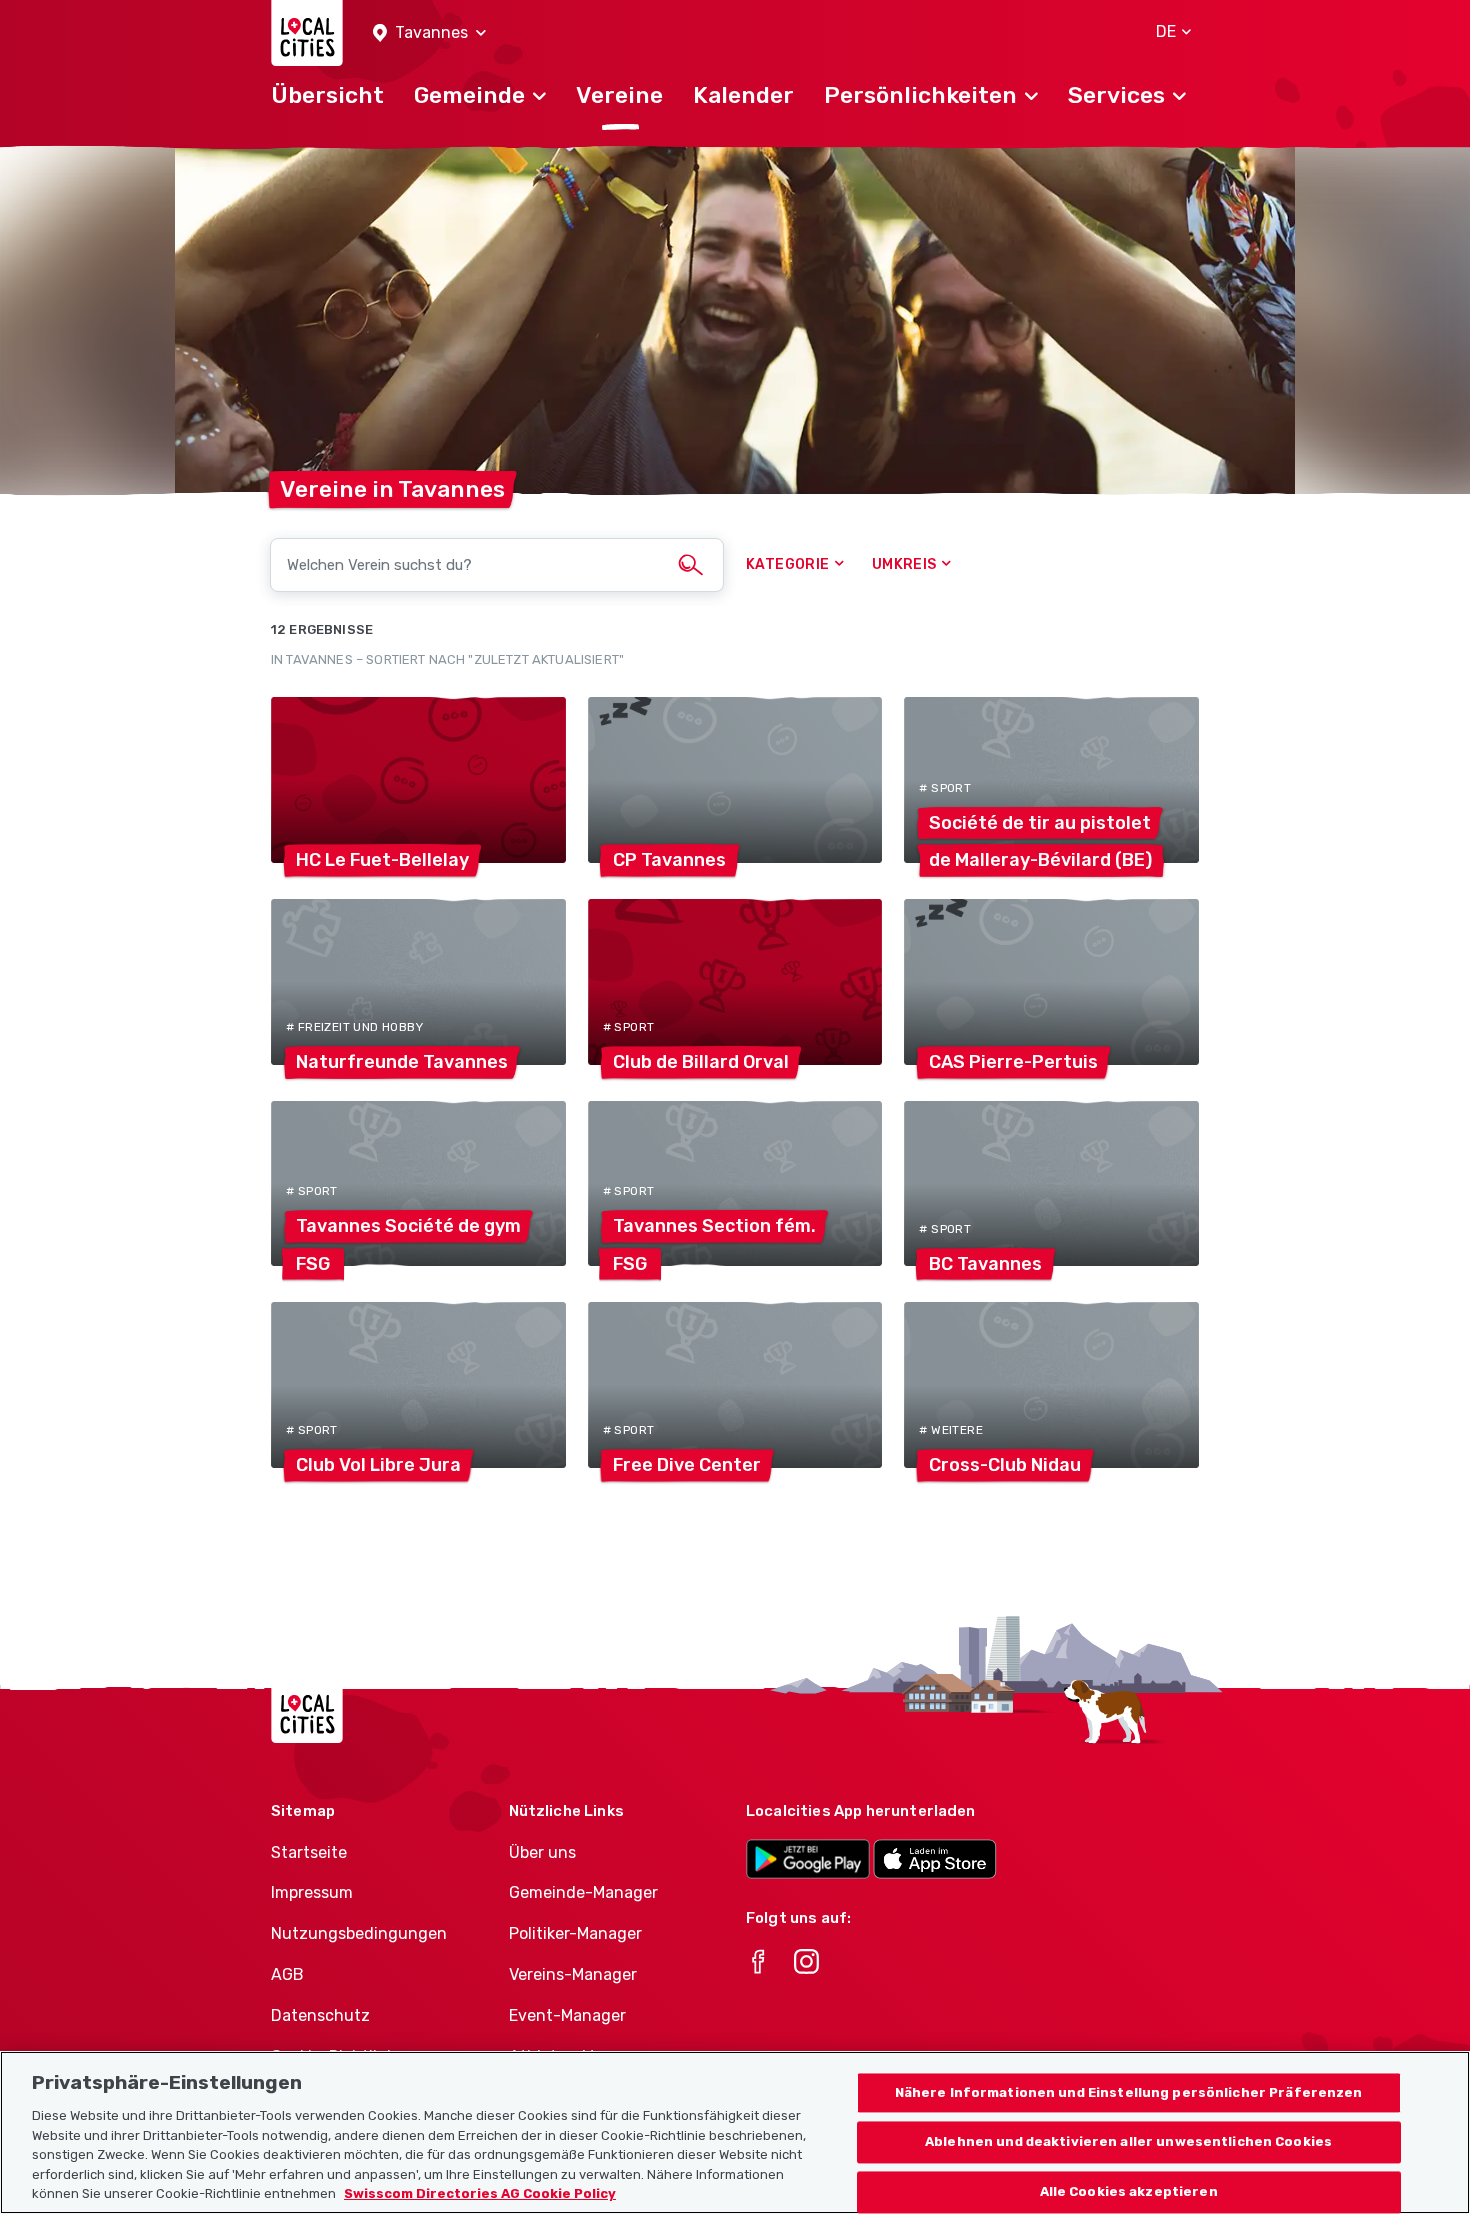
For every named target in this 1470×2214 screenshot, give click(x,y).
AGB (287, 1974)
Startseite (309, 1852)
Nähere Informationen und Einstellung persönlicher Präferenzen (1129, 2092)
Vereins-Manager (573, 1974)
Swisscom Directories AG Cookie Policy (480, 2193)
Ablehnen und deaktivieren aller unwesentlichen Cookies (1128, 2142)
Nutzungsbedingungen (359, 1933)
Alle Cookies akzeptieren (1129, 2192)
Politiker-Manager (575, 1933)
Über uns (542, 1852)
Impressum (312, 1892)
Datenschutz (320, 2015)
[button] (429, 33)
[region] (735, 2132)
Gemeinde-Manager (583, 1892)
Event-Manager (567, 2015)
